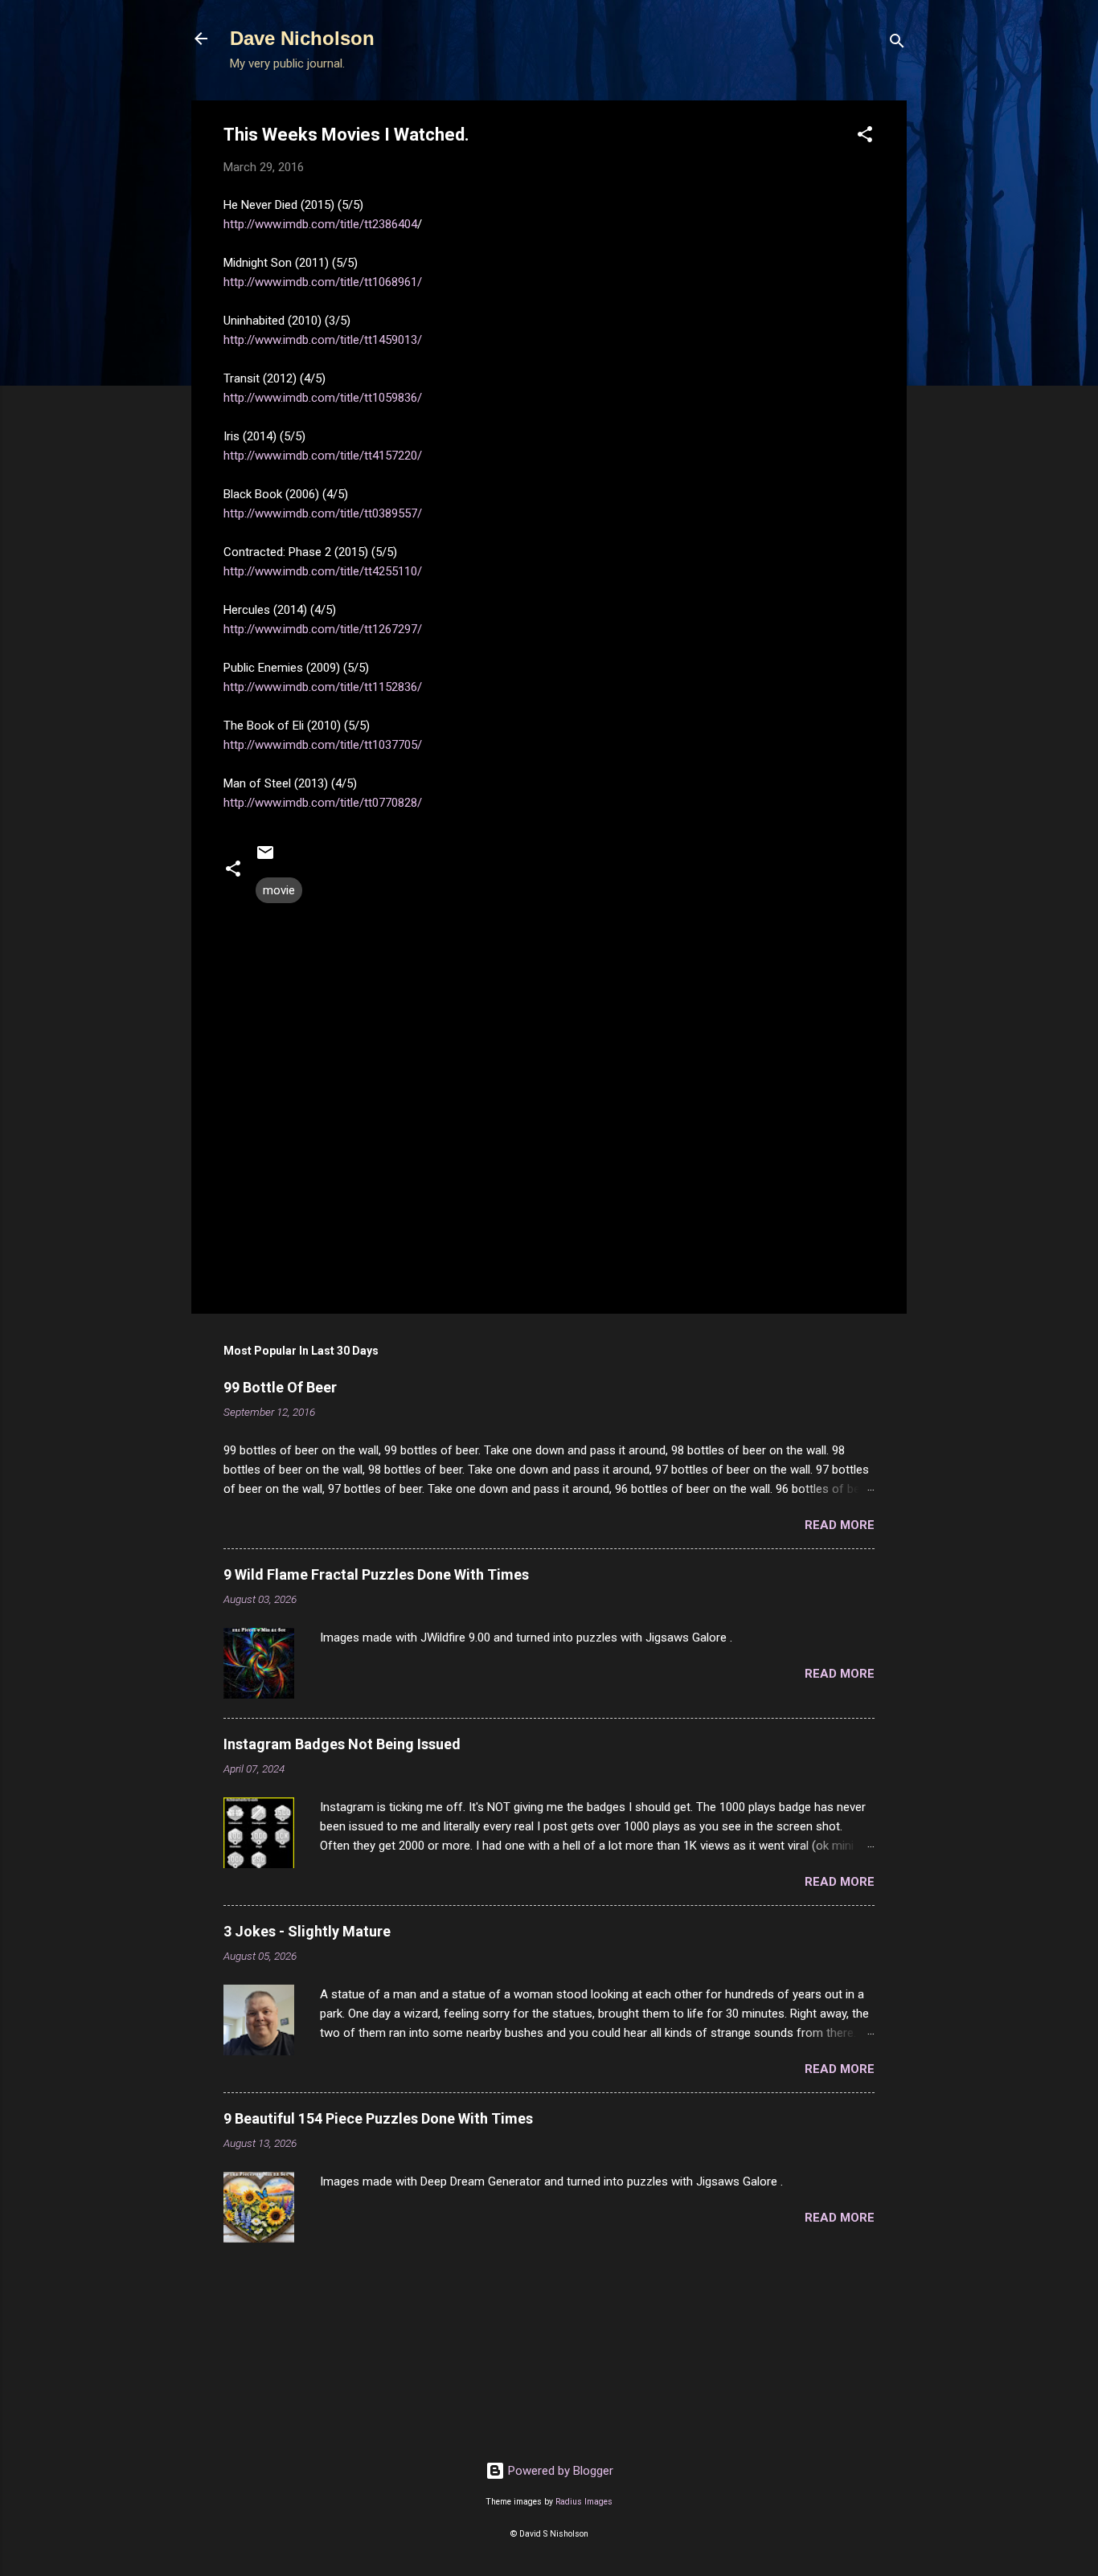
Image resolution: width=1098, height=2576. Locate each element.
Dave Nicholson (302, 38)
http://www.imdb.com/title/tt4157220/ (323, 456)
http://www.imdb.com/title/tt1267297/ (323, 629)
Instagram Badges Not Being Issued (342, 1744)
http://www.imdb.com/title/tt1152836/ (323, 687)
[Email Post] (265, 858)
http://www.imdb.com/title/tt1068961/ (323, 282)
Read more (840, 1525)
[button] (865, 137)
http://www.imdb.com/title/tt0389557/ (323, 513)
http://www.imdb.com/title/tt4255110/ (323, 571)
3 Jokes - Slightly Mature (307, 1931)
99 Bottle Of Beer (280, 1387)
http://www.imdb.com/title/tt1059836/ (323, 398)
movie (279, 890)
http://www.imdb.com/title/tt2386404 (320, 224)
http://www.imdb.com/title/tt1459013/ (323, 340)
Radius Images (584, 2502)
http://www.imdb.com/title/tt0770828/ (323, 803)
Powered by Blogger (559, 2471)
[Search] (897, 44)
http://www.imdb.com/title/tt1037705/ (323, 745)
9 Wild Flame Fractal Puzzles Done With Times (376, 1574)
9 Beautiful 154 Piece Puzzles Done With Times (378, 2118)
